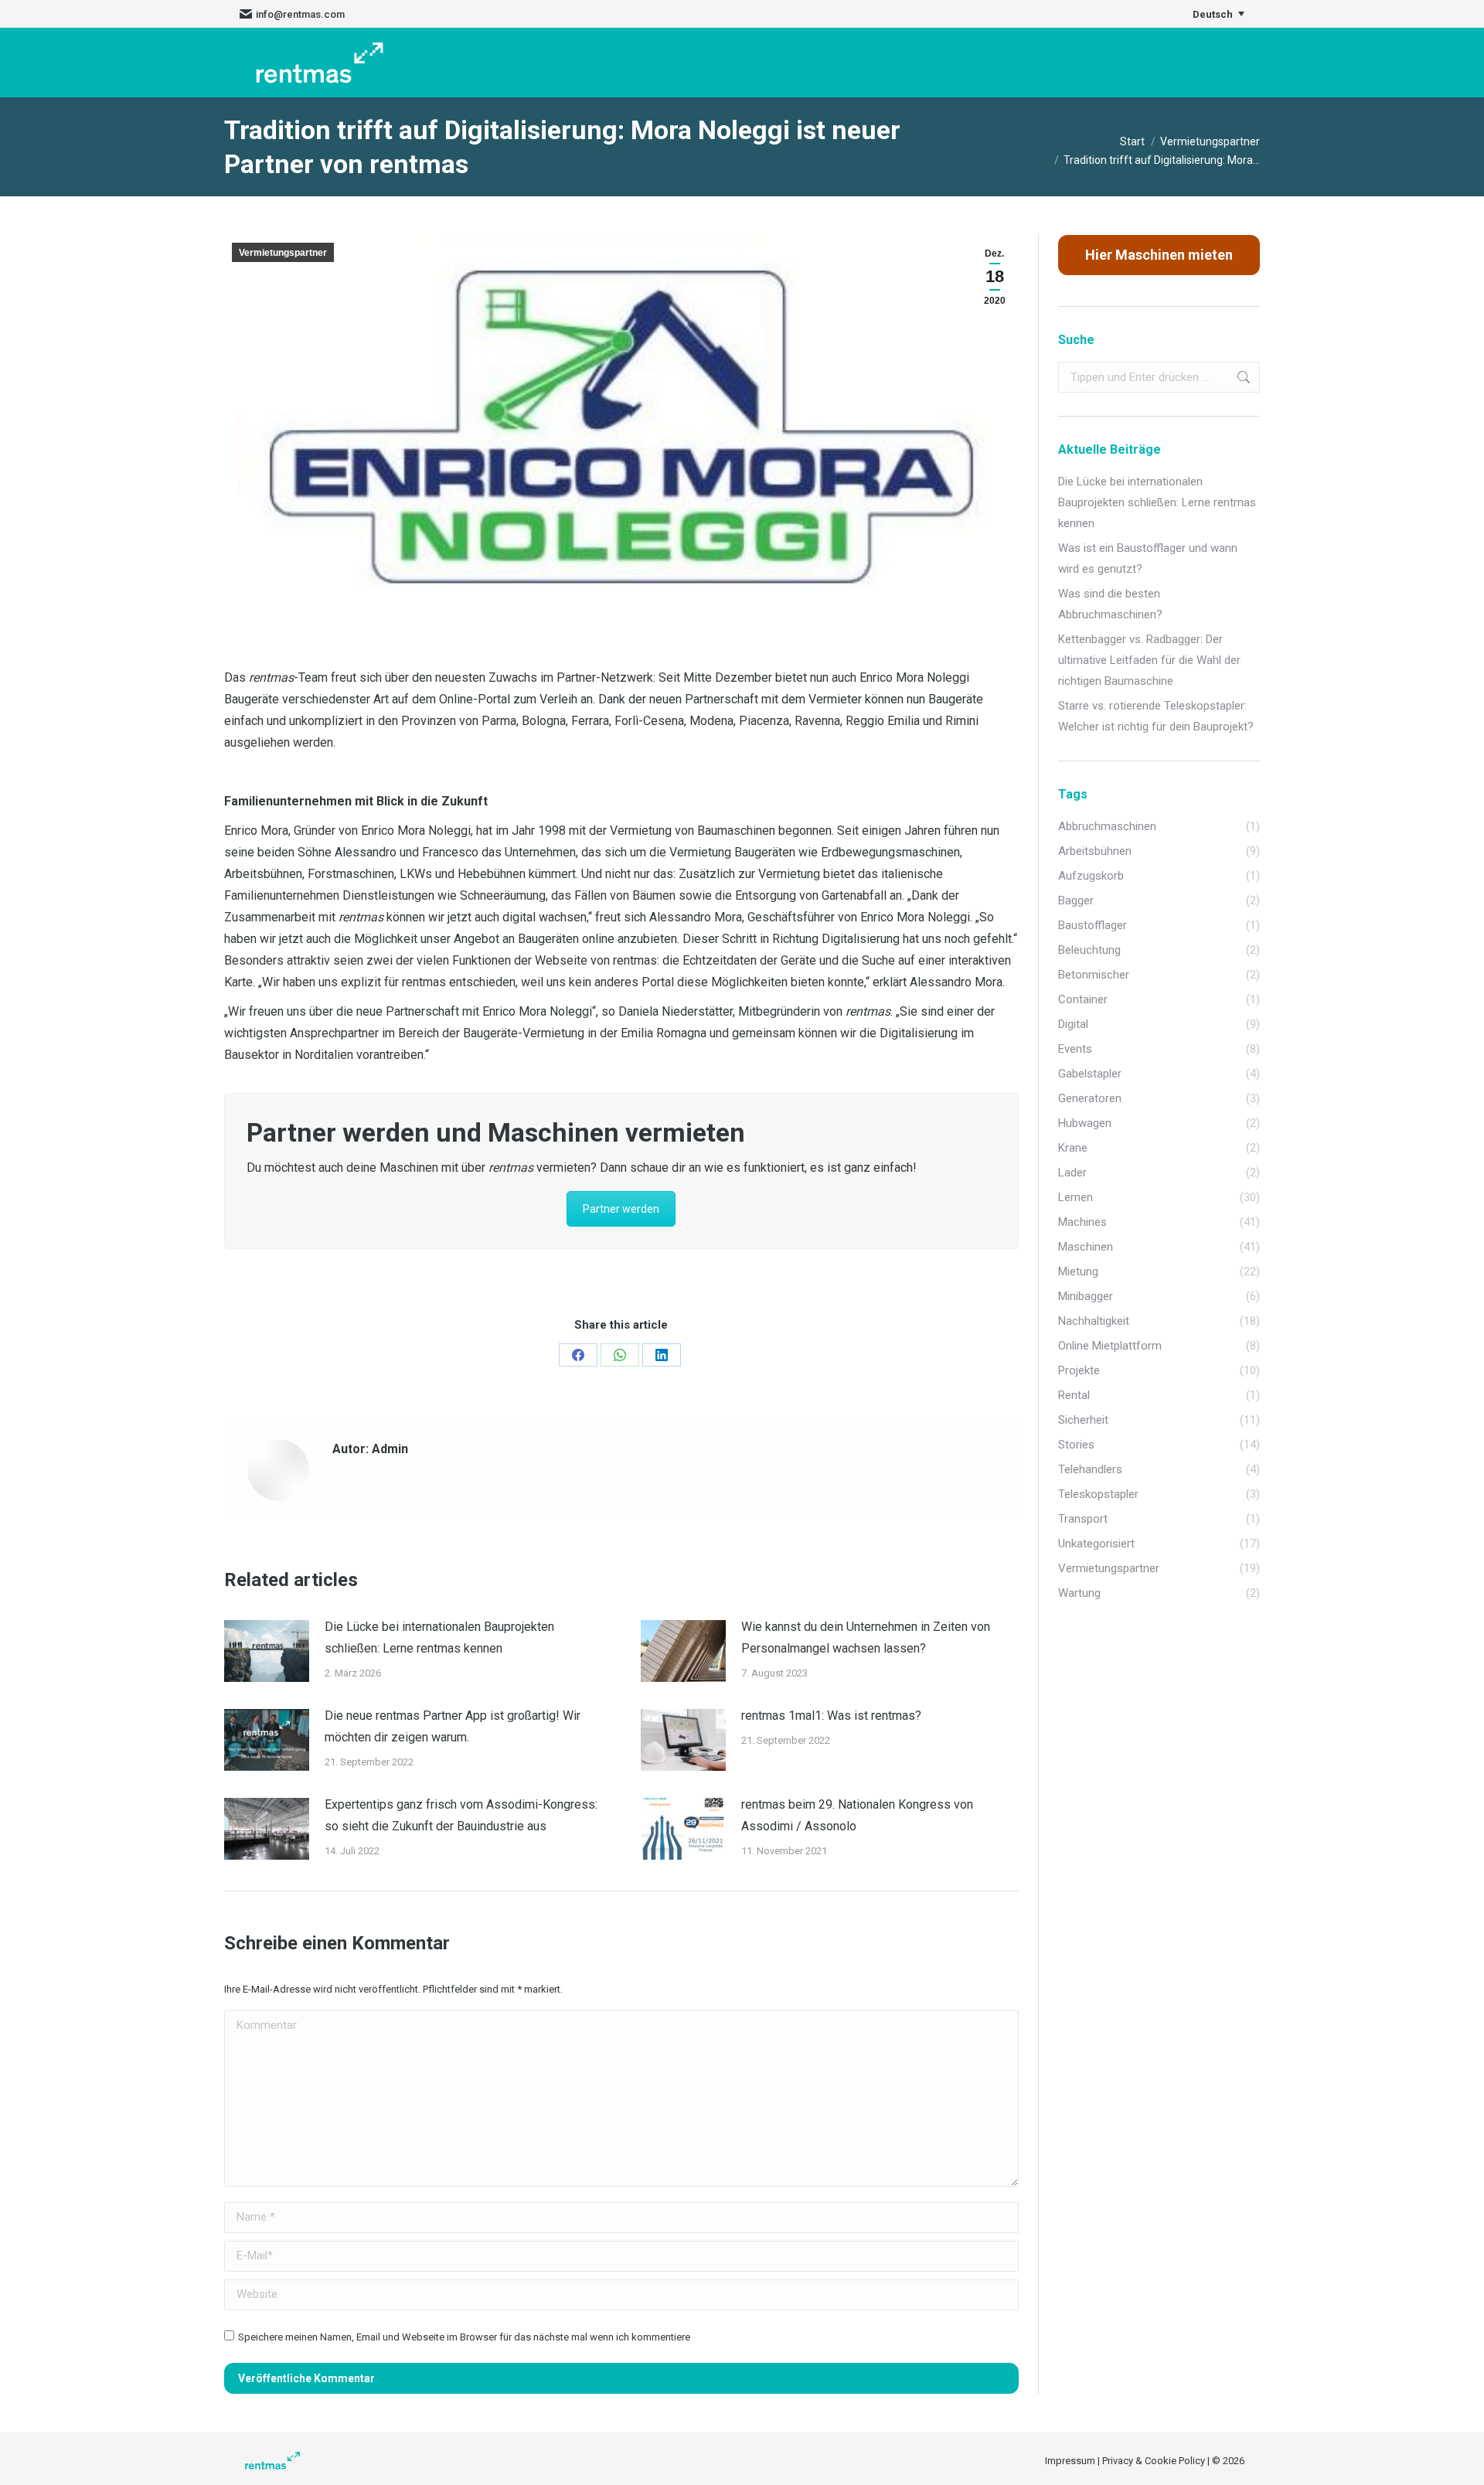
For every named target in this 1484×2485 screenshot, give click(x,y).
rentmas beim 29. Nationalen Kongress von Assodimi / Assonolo (857, 1815)
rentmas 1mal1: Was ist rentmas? (831, 1716)
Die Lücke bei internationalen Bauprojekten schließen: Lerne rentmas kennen (439, 1637)
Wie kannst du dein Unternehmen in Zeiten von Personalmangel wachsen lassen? (866, 1637)
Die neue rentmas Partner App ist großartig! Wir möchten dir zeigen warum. (453, 1726)
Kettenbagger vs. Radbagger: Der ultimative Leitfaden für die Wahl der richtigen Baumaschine (1149, 660)
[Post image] (267, 1651)
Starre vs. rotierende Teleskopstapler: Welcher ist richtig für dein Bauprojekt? (1156, 716)
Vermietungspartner (283, 253)
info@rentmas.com (300, 14)
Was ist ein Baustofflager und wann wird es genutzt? (1148, 558)
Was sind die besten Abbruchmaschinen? (1110, 604)
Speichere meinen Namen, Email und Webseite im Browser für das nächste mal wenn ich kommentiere (464, 2337)
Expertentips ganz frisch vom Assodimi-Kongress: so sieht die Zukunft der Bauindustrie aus (461, 1815)
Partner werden (621, 1209)
